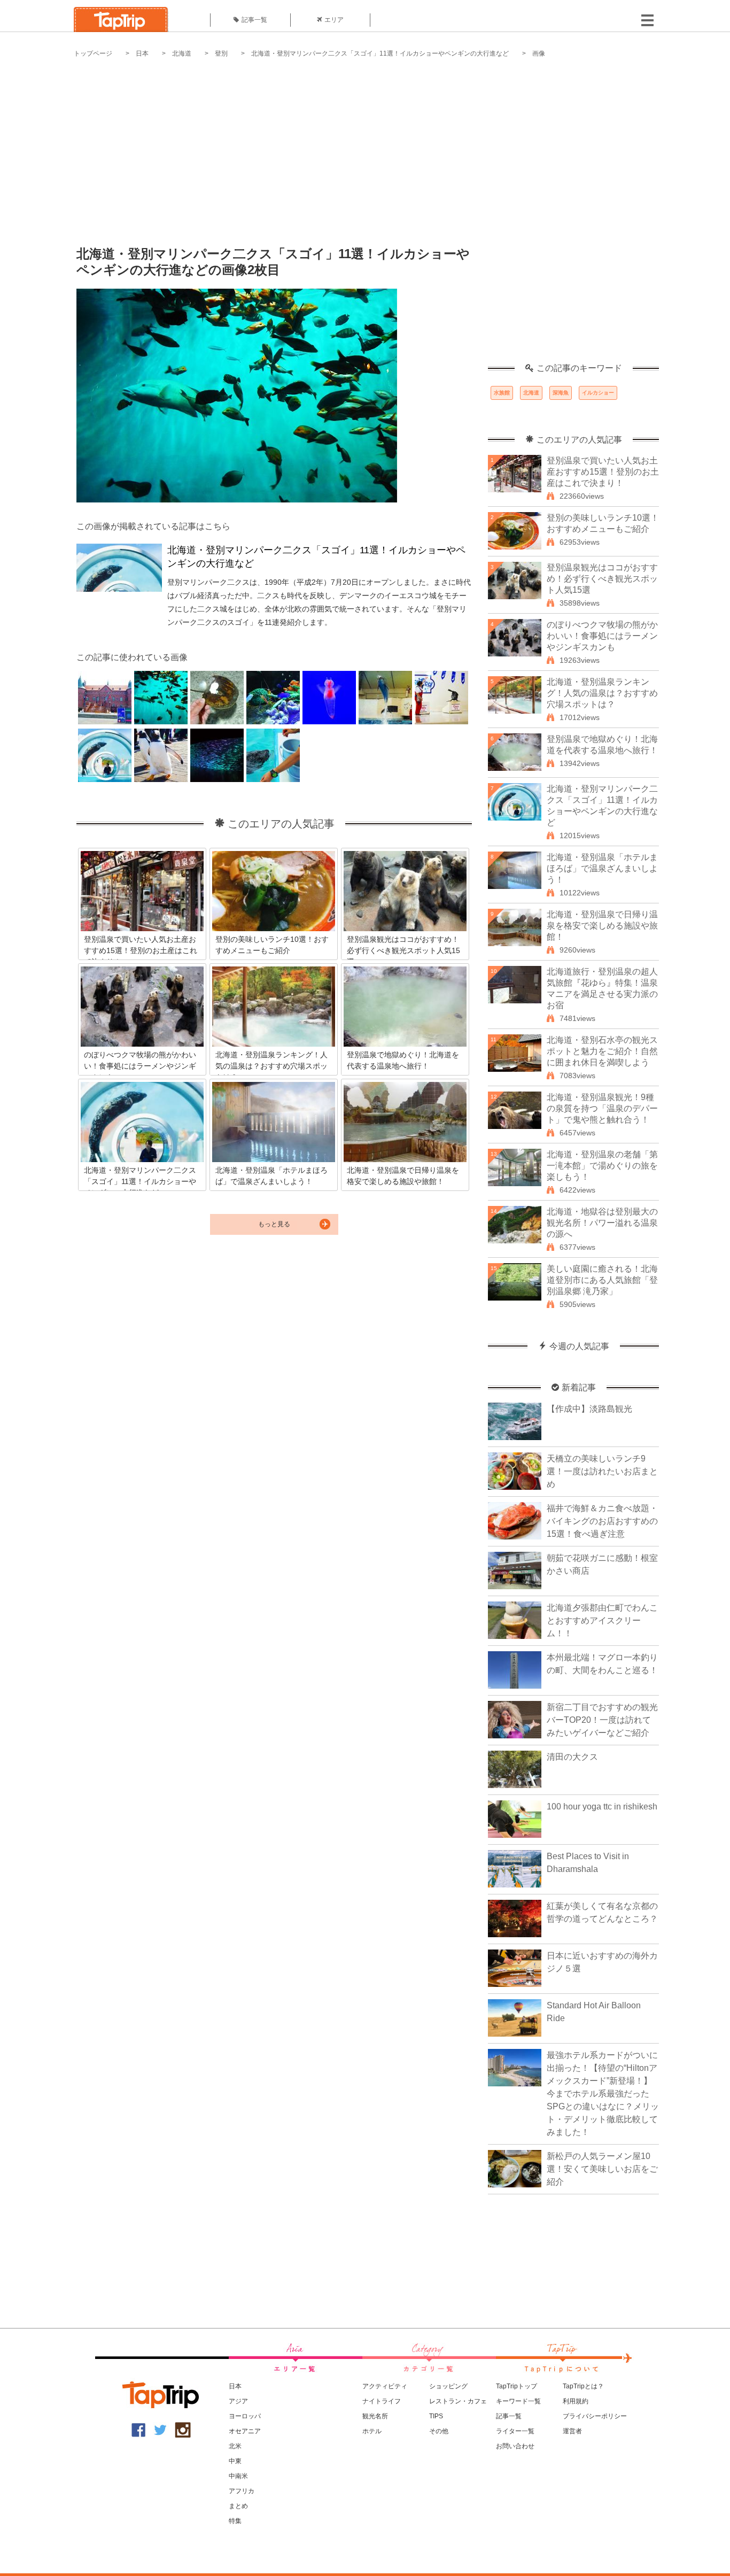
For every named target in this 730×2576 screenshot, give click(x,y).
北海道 (182, 53)
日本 (142, 53)
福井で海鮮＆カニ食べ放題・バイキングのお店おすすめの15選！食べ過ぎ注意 (602, 1521)
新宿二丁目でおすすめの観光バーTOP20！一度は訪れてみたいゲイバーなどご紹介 (602, 1720)
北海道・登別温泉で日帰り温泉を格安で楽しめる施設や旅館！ (602, 926)
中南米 (238, 2476)
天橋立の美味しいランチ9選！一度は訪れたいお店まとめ (602, 1471)
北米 (235, 2446)
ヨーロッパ (245, 2416)
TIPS (436, 2416)
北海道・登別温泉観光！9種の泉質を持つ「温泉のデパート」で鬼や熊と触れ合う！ (602, 1108)
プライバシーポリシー (595, 2416)
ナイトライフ (382, 2401)
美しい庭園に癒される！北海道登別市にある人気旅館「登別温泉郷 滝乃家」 (602, 1280)
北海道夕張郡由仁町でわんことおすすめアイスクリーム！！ (602, 1620)
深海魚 (561, 393)
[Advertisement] (365, 144)
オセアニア (245, 2431)
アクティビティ (385, 2386)
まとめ (238, 2506)
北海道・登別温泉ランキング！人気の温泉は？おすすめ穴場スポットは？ (602, 693)
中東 (235, 2461)
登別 (221, 53)
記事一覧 (254, 20)
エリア (334, 20)
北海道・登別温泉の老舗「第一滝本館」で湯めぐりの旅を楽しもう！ (602, 1166)
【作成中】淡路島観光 (589, 1409)
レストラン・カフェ (458, 2401)
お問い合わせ (515, 2446)
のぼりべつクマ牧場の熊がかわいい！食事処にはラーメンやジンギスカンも (602, 636)
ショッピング (448, 2386)
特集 (235, 2521)
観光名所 (375, 2416)
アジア (238, 2401)
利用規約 (576, 2401)
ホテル (372, 2431)
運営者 (572, 2431)
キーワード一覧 (518, 2401)
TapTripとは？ (583, 2386)
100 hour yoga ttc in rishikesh (602, 1807)
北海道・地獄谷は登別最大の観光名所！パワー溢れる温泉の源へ (602, 1223)
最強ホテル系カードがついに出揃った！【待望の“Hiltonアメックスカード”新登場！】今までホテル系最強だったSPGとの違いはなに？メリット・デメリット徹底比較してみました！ (603, 2094)
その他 (439, 2431)
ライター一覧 (515, 2431)
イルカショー (598, 393)
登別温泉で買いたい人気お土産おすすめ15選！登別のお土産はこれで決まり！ (603, 472)
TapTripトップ (517, 2386)
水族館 (502, 393)
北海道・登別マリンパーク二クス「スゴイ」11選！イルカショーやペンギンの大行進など (380, 53)
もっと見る (274, 1224)
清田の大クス (572, 1757)
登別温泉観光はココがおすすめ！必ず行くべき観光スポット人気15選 (602, 579)
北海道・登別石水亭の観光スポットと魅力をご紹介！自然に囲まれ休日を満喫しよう (602, 1051)
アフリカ (242, 2491)
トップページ (93, 53)
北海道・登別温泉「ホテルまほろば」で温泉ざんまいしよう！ (602, 868)
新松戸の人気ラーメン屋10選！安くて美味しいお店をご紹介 (602, 2169)
